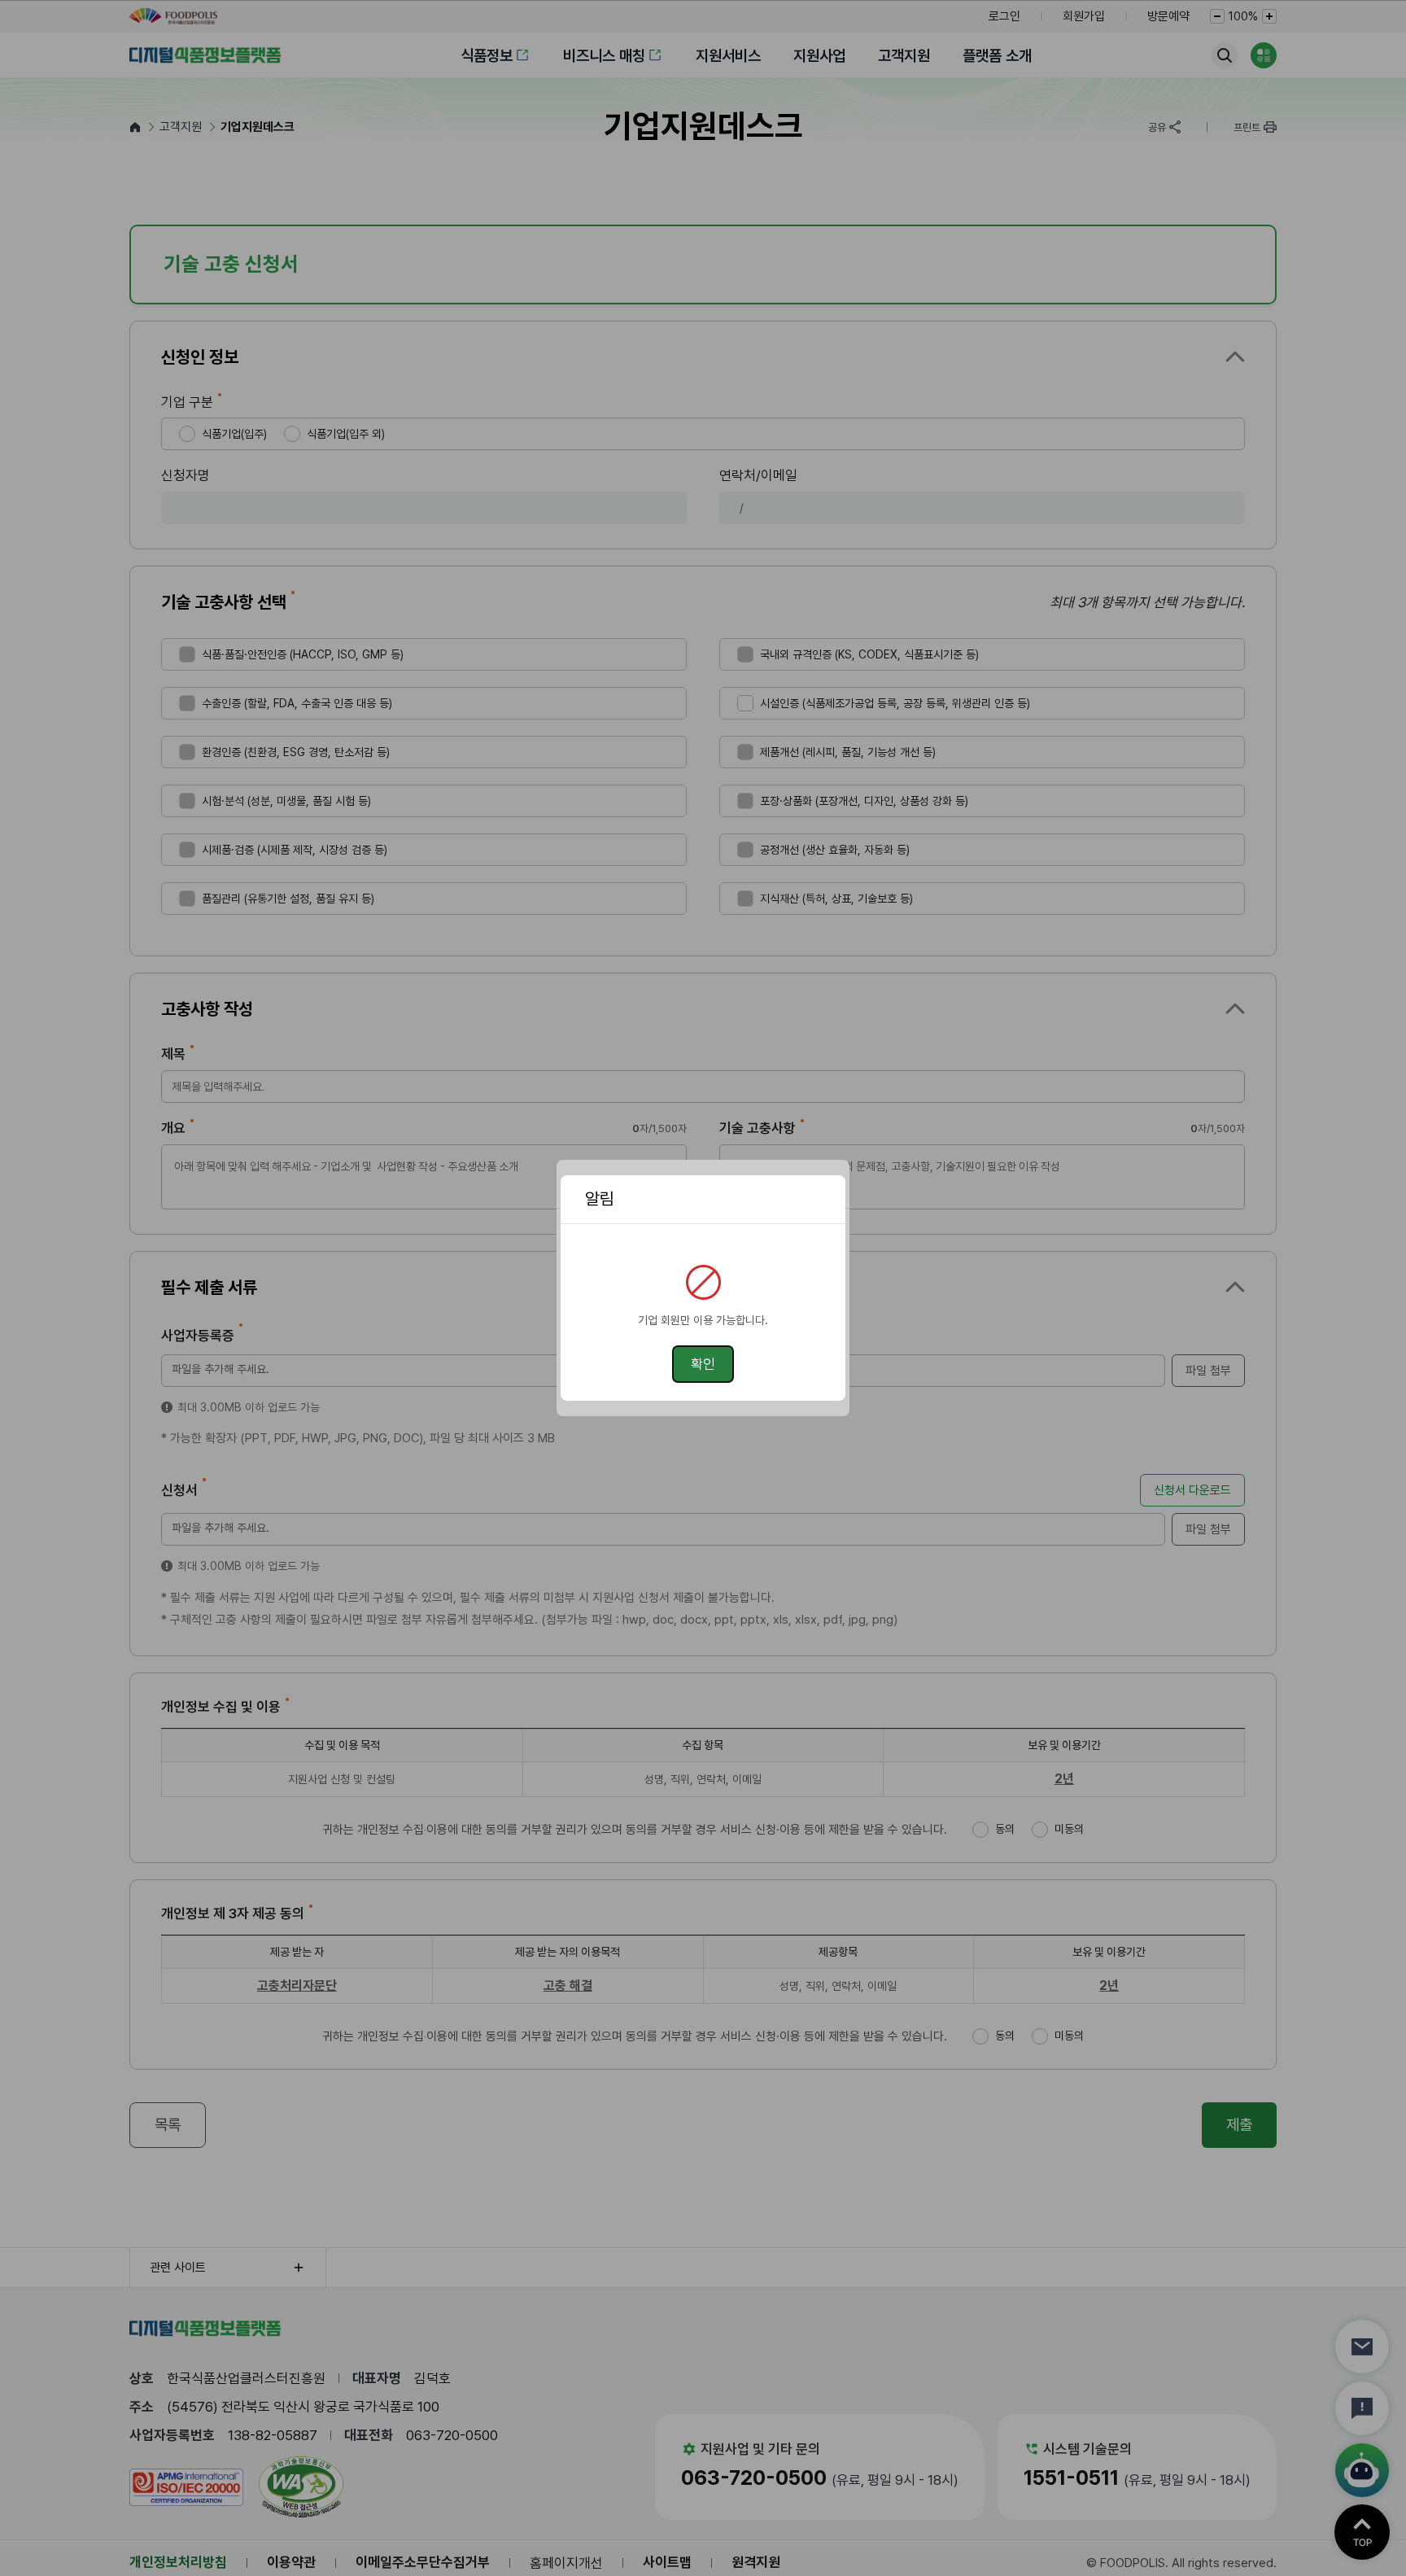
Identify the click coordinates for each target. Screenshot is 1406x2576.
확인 (703, 1364)
